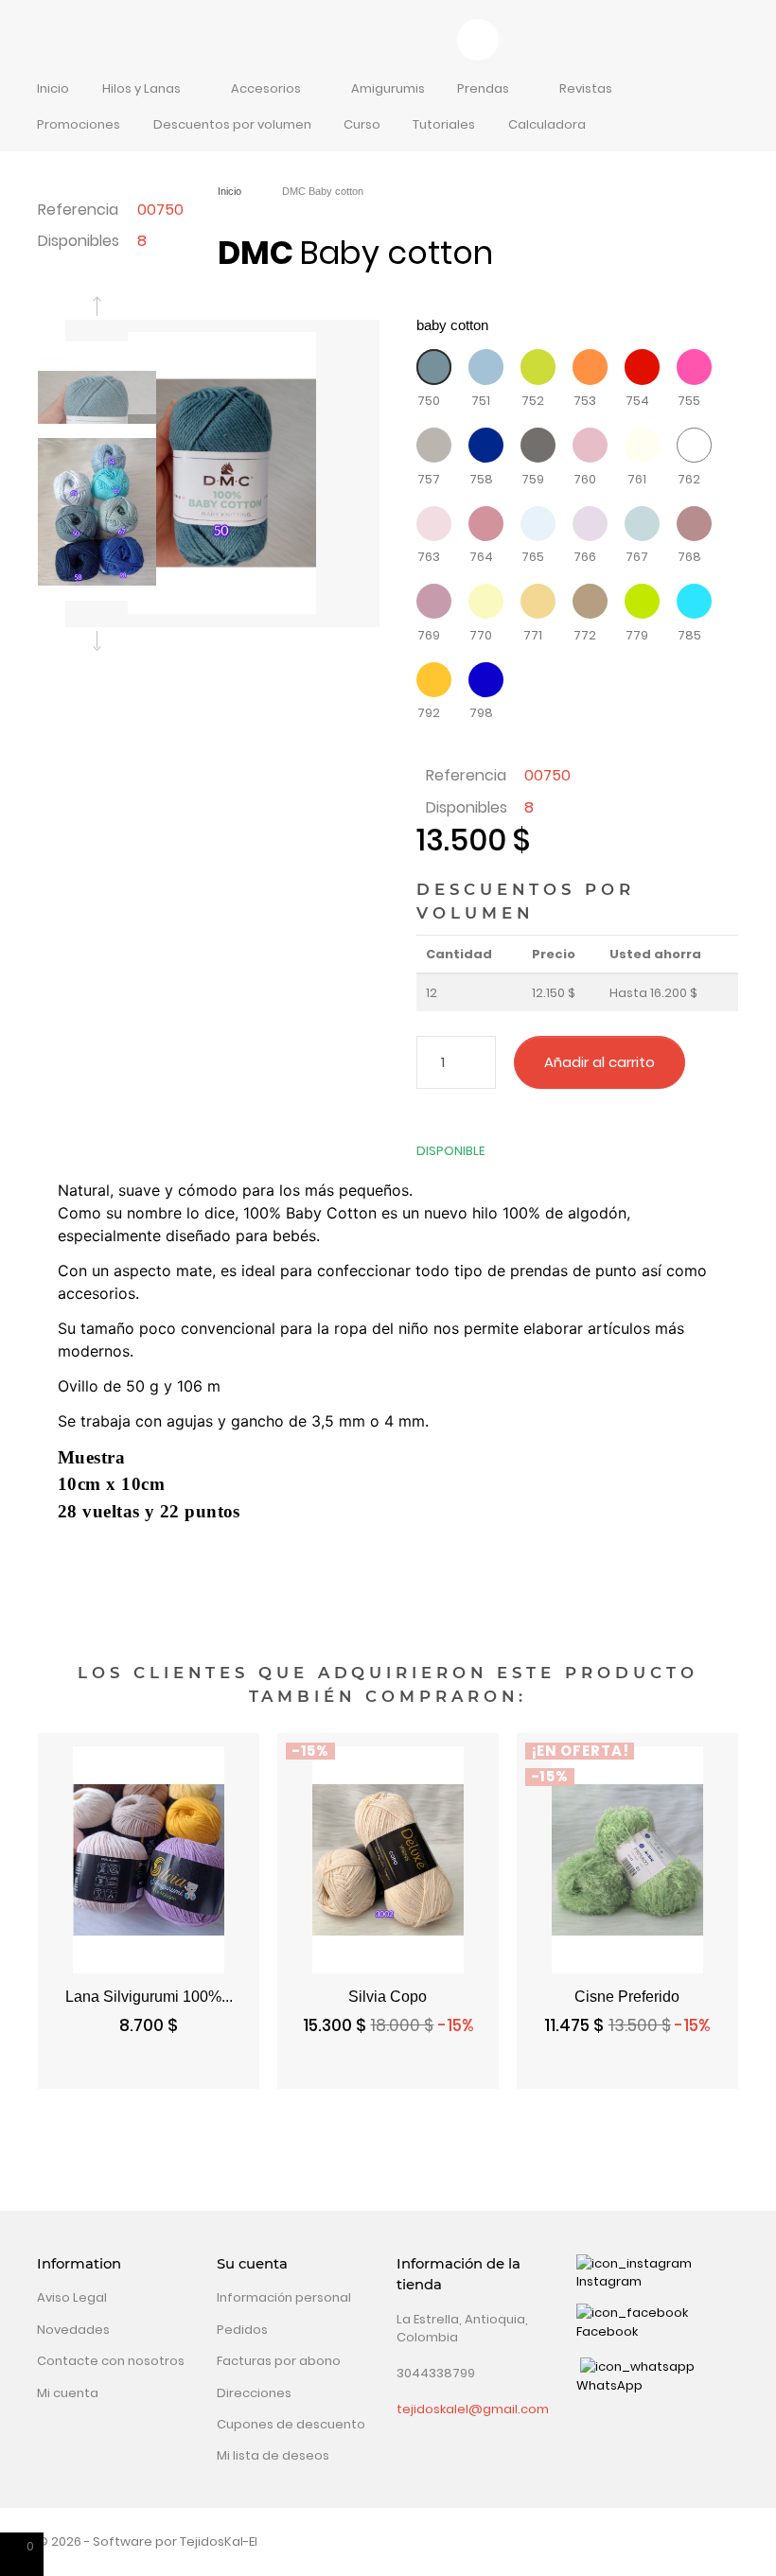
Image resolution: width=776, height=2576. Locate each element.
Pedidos (242, 2330)
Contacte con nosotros (111, 2361)
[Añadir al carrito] (222, 2070)
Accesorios (266, 88)
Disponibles (79, 241)
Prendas (483, 88)
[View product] (461, 2070)
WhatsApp (609, 2385)
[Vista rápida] (75, 2070)
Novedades (73, 2330)
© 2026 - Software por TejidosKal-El (148, 2541)
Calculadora (547, 124)
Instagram (609, 2281)
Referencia (78, 210)
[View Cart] (478, 40)
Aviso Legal (72, 2297)
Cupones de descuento (291, 2424)
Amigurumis (388, 88)
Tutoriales (444, 124)
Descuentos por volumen (232, 124)
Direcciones (254, 2393)
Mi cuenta (68, 2393)
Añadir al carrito (600, 1062)
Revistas (586, 88)
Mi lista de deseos (273, 2455)
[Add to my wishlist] (710, 1063)
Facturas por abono (279, 2361)
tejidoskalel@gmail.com (473, 2409)
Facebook (607, 2331)
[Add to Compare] (423, 1116)
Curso (362, 124)
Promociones (79, 124)
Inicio (53, 88)
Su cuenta (252, 2264)
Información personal (284, 2297)
